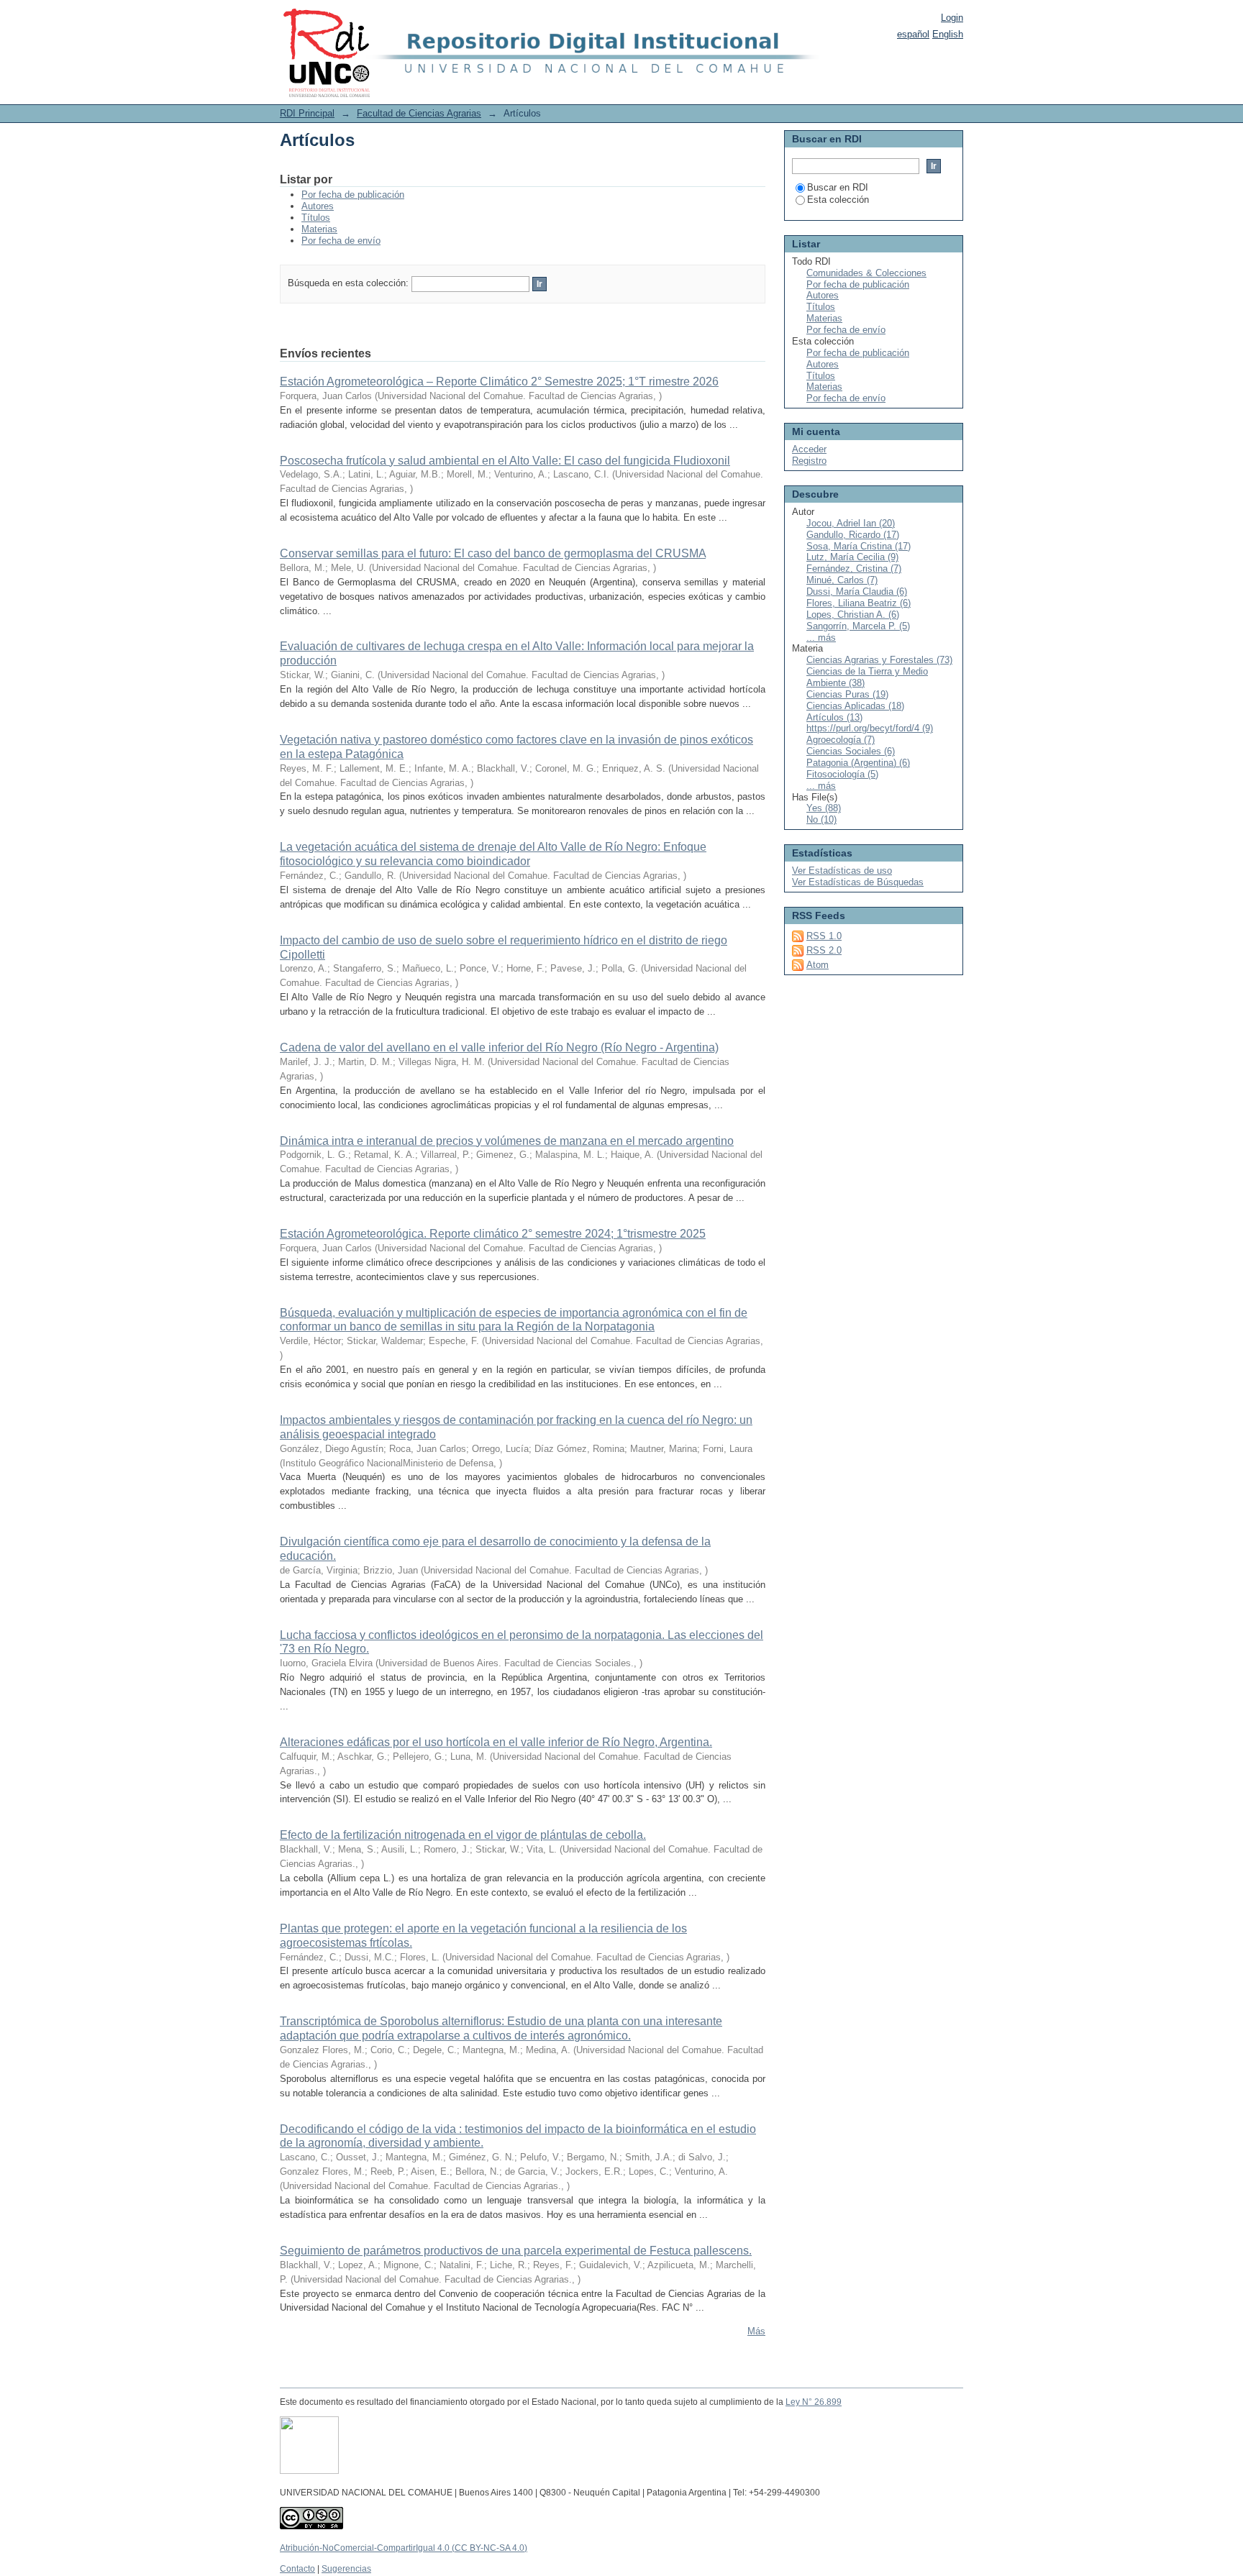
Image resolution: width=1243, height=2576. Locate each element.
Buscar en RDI (838, 187)
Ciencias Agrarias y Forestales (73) (879, 660)
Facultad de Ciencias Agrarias (419, 113)
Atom (818, 965)
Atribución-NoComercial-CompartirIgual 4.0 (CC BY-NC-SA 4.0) (404, 2548)
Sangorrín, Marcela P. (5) (858, 626)
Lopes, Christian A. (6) (853, 615)
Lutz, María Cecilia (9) (852, 557)
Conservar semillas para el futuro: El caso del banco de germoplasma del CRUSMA (493, 553)
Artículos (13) (834, 717)
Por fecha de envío (341, 241)
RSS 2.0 (824, 950)
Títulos (316, 218)
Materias (319, 229)
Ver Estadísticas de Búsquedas (858, 882)
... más (821, 638)
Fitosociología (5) (842, 774)
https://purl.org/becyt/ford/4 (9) (870, 728)
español (913, 34)
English (948, 34)
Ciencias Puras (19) (847, 694)
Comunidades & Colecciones (866, 273)
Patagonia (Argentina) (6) (858, 763)
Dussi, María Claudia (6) (857, 592)
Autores (318, 206)
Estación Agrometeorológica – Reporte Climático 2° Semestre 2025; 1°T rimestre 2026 (499, 382)
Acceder (809, 449)
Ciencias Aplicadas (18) (855, 706)
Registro (809, 461)
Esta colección (838, 200)
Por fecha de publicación (353, 195)
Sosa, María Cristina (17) (859, 546)
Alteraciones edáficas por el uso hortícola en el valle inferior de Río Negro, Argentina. (496, 1742)
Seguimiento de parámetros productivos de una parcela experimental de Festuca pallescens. (516, 2251)
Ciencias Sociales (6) (851, 751)
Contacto (297, 2569)
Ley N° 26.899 (814, 2402)
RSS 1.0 (824, 936)
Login (952, 18)
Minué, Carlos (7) (842, 580)
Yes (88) (824, 808)
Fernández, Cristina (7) (854, 568)
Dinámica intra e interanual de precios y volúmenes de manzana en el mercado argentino (507, 1141)
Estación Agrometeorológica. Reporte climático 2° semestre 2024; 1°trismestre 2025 (493, 1234)
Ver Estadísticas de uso (842, 871)
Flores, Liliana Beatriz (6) (859, 603)
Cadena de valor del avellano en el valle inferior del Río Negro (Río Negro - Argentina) (499, 1047)
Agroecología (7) (841, 740)
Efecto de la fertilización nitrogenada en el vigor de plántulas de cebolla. (463, 1835)
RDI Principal (307, 113)
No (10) (821, 819)
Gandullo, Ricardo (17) (853, 535)
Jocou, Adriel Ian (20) (851, 523)
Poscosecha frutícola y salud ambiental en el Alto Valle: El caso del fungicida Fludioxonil (505, 461)
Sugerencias (346, 2569)
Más (756, 2331)
